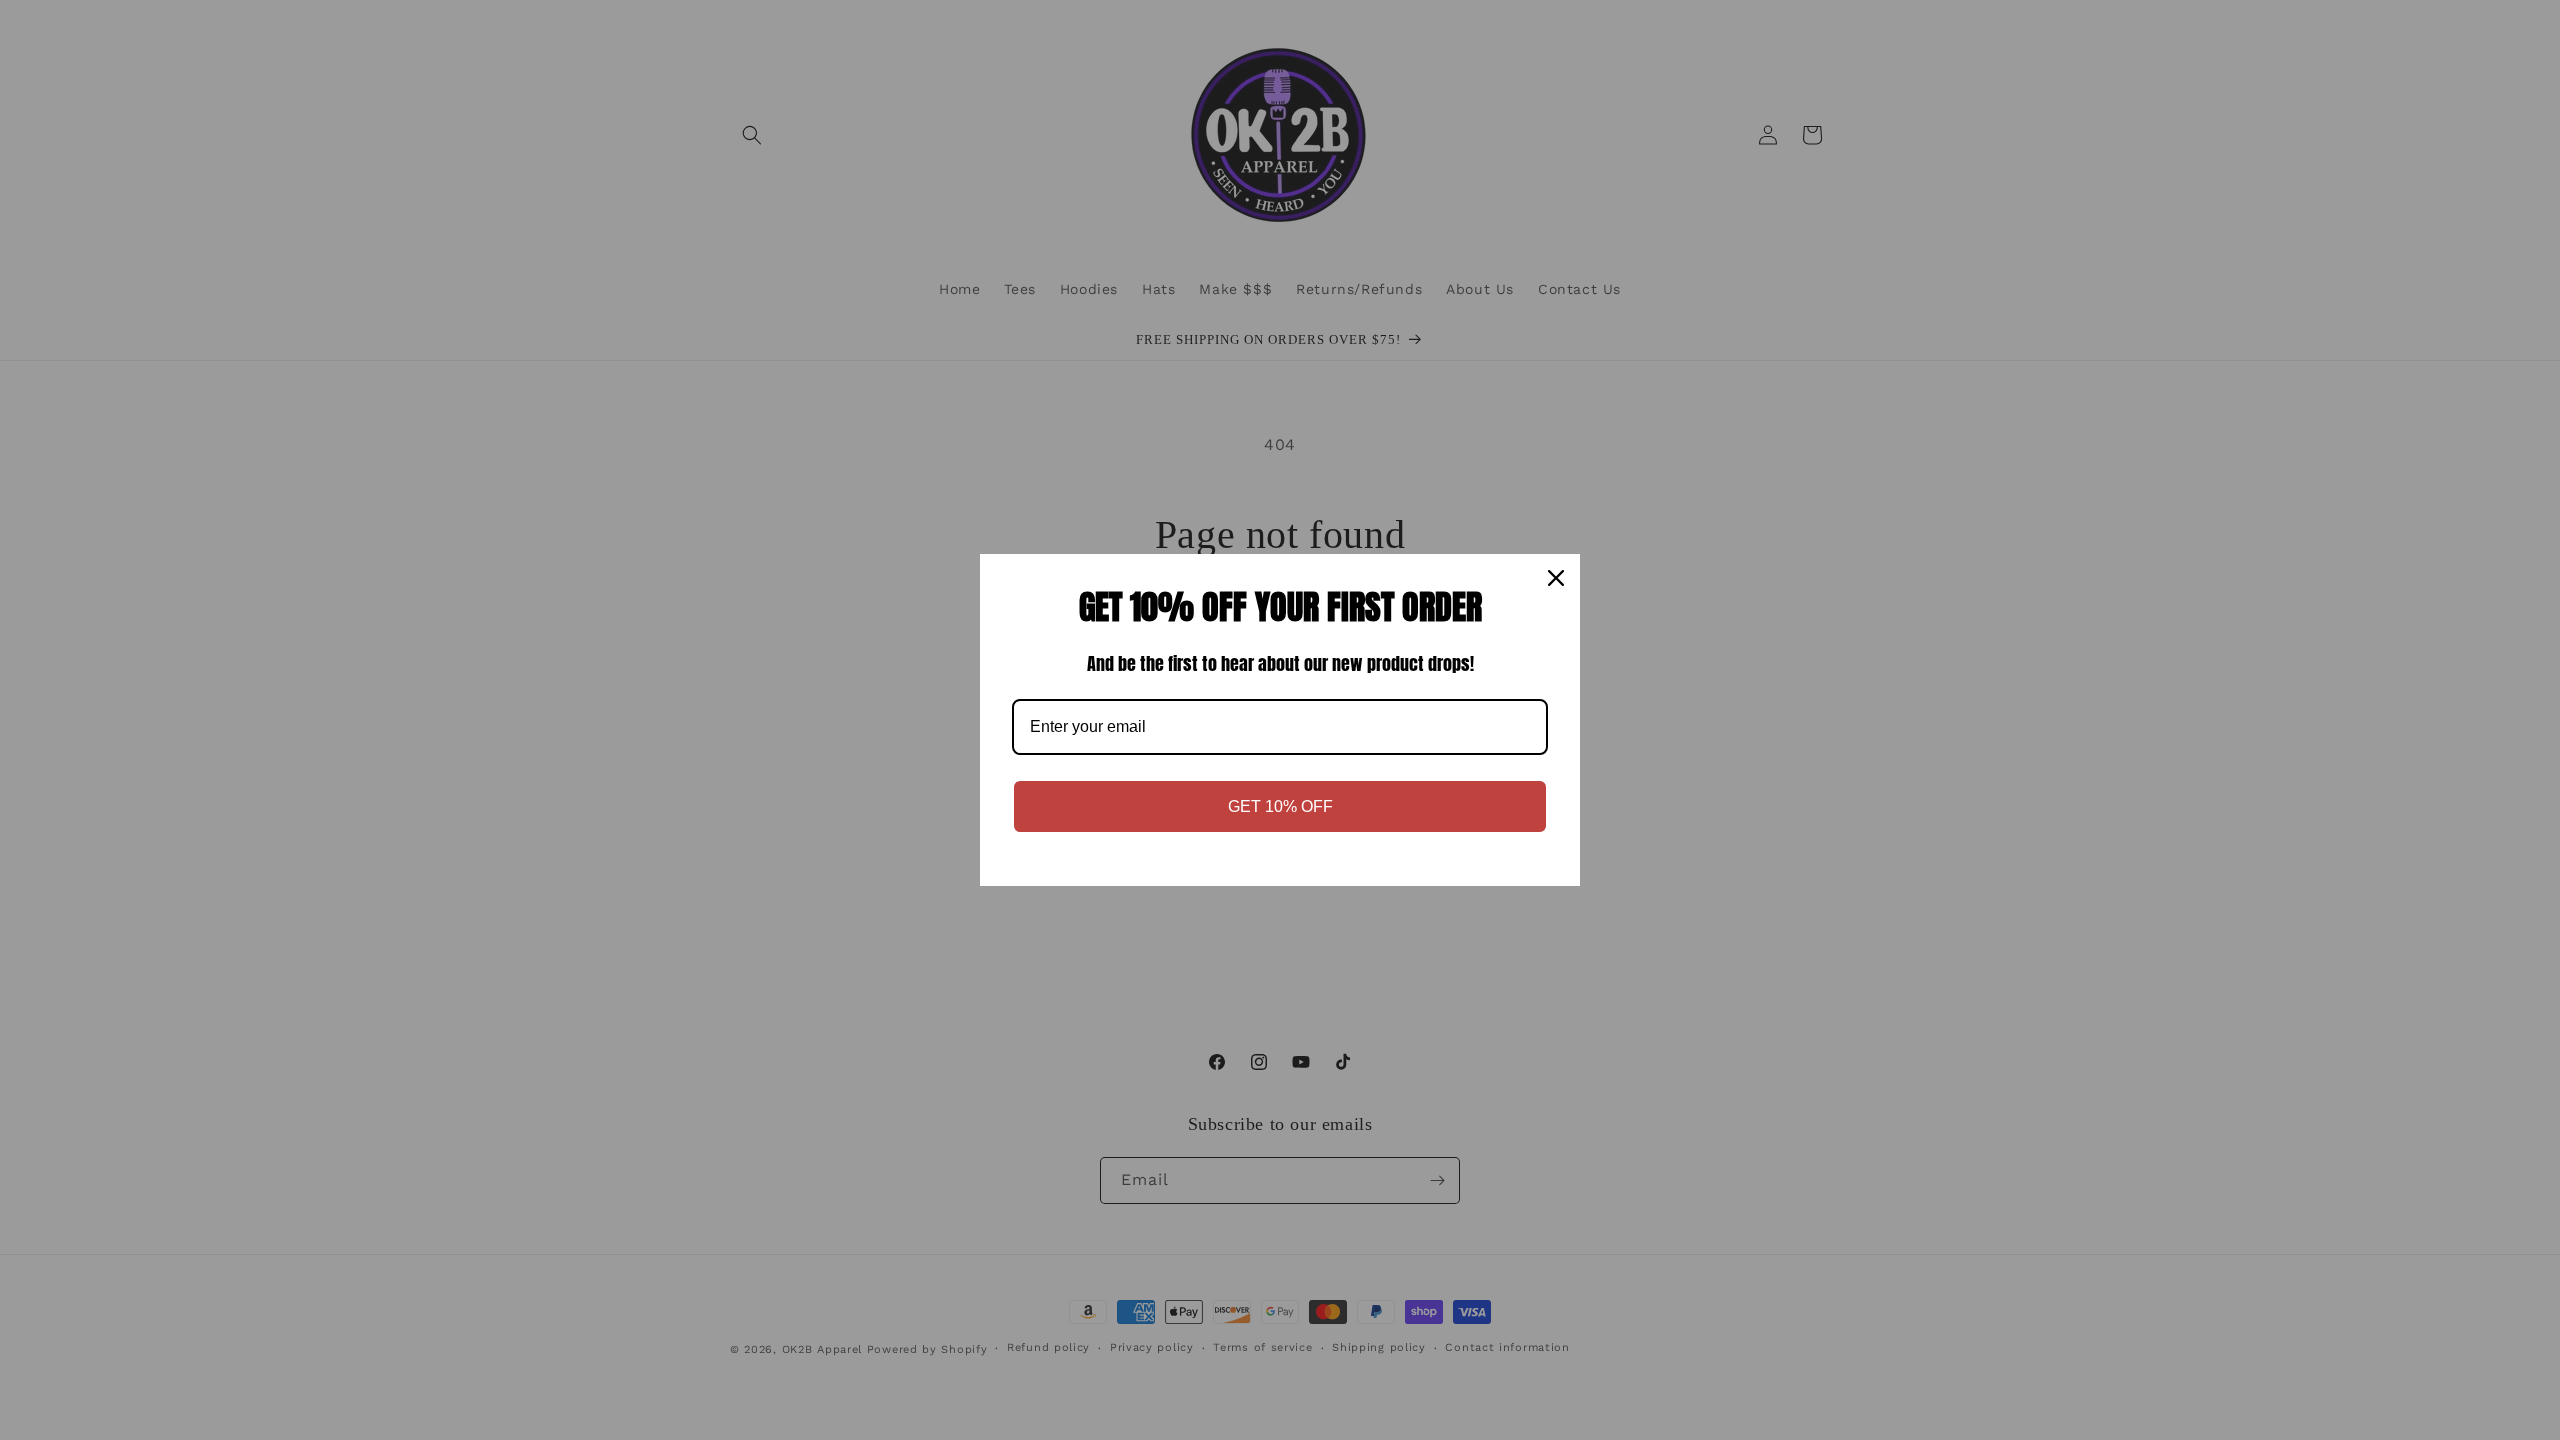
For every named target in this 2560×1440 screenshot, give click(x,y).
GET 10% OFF (1280, 806)
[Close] (1556, 578)
